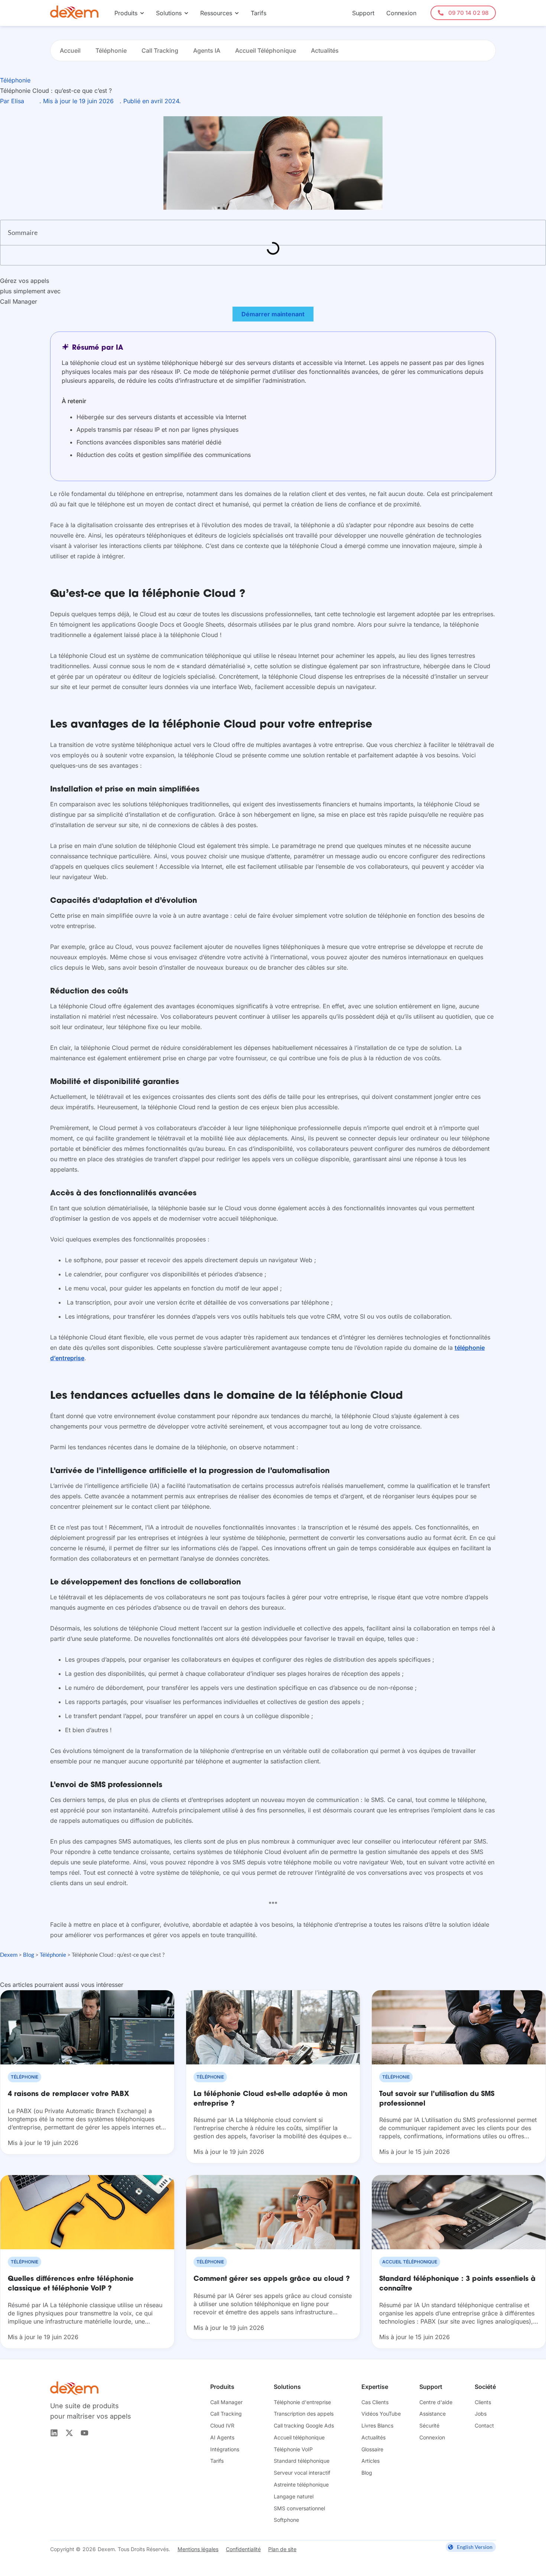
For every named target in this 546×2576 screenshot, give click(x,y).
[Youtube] (84, 2433)
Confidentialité (243, 2549)
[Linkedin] (54, 2433)
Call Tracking (160, 50)
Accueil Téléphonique (266, 50)
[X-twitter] (69, 2433)
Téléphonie (111, 50)
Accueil (70, 50)
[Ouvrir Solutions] (186, 13)
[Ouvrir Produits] (142, 13)
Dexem (9, 1955)
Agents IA (207, 50)
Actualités (325, 50)
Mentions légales (198, 2549)
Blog (29, 1955)
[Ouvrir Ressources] (237, 13)
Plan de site (282, 2549)
